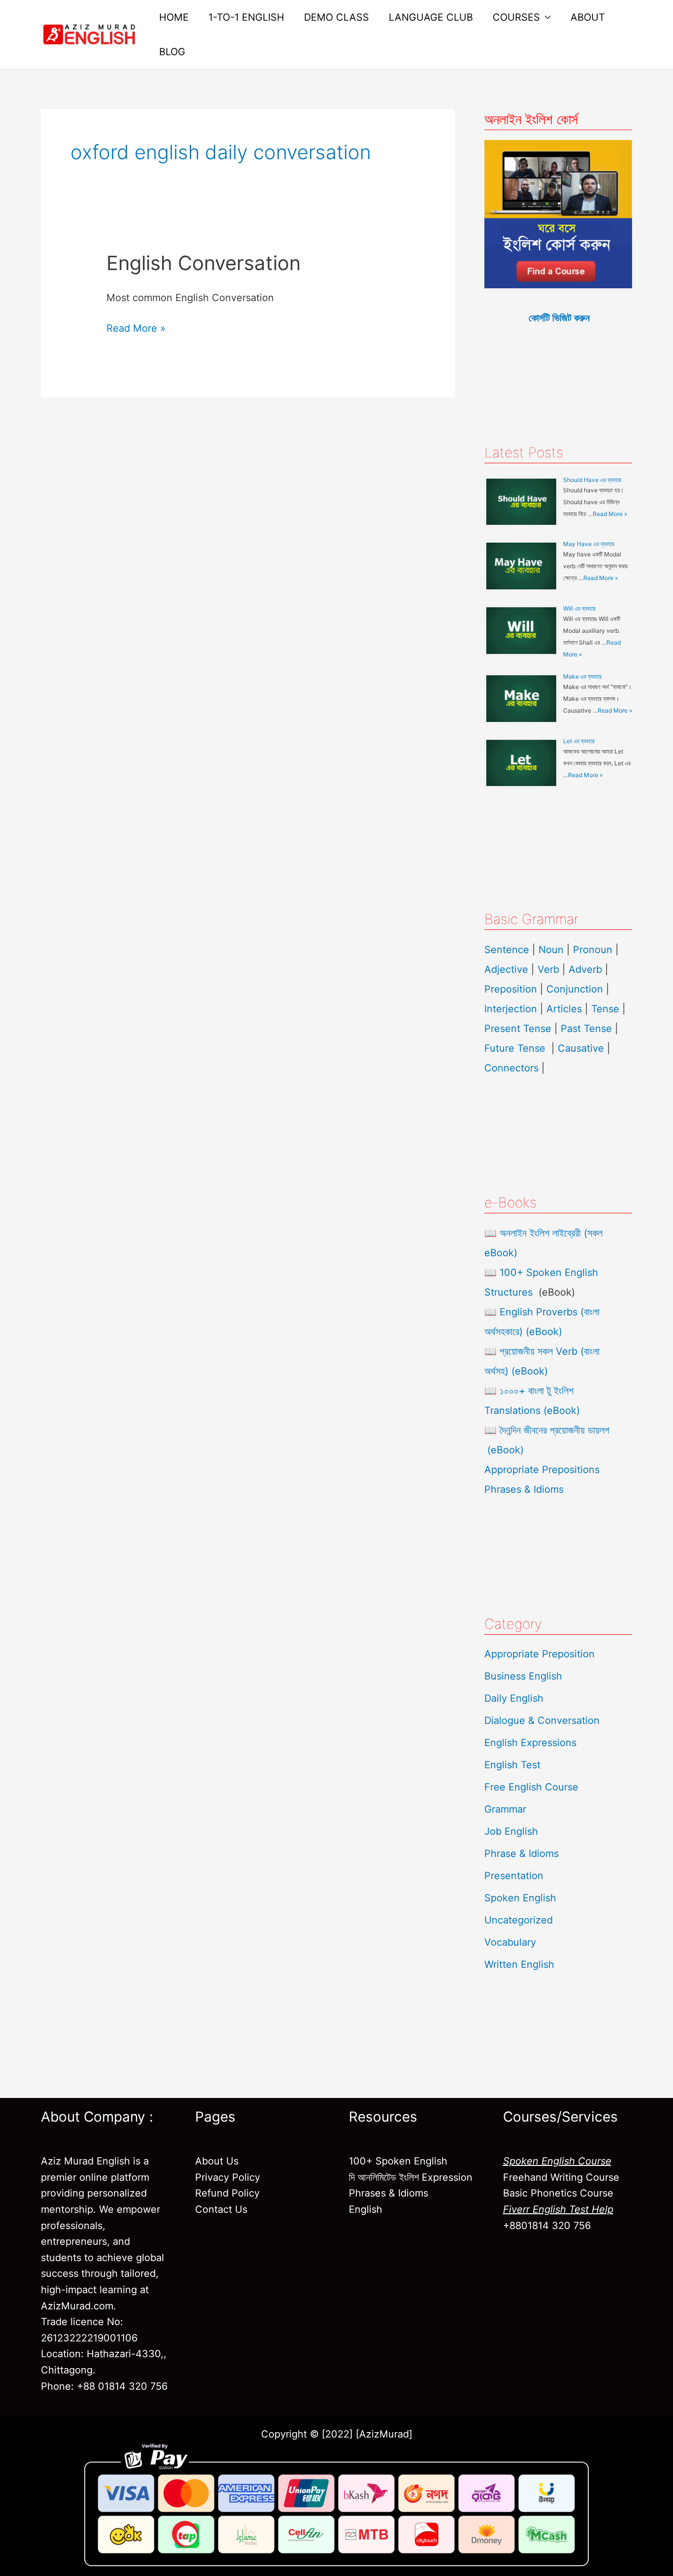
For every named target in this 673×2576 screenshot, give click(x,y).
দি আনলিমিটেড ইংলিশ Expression (411, 2177)
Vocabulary (510, 1942)
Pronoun (593, 950)
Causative (581, 1048)
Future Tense (515, 1048)
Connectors (511, 1068)
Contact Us (221, 2209)
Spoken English (520, 1898)
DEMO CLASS (336, 17)
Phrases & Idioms (524, 1489)
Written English (519, 1964)
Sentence (507, 950)
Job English (511, 1831)
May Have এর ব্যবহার (589, 544)
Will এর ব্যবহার (579, 608)
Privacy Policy (228, 2177)
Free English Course (531, 1787)
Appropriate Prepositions (542, 1470)
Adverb (585, 969)
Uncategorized (519, 1920)
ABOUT (588, 17)
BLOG (172, 52)
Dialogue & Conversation (542, 1720)
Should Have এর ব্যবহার (592, 480)
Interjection (511, 1009)
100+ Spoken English (398, 2161)
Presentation (514, 1876)
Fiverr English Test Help (558, 2209)
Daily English (514, 1698)
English (366, 2209)
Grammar (505, 1809)
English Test (512, 1765)
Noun (551, 950)
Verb (548, 969)
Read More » (136, 327)
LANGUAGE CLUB (431, 17)
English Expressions (530, 1743)
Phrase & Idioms (522, 1854)
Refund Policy (227, 2193)
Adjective (506, 969)
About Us (217, 2161)
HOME (174, 17)
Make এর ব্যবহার (582, 676)
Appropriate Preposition (539, 1654)
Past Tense (586, 1029)
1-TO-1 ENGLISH (246, 17)
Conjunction (575, 989)
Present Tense (518, 1029)
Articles (564, 1009)
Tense (605, 1009)
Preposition (512, 989)
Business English (523, 1676)
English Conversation (203, 263)
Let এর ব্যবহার (579, 741)
